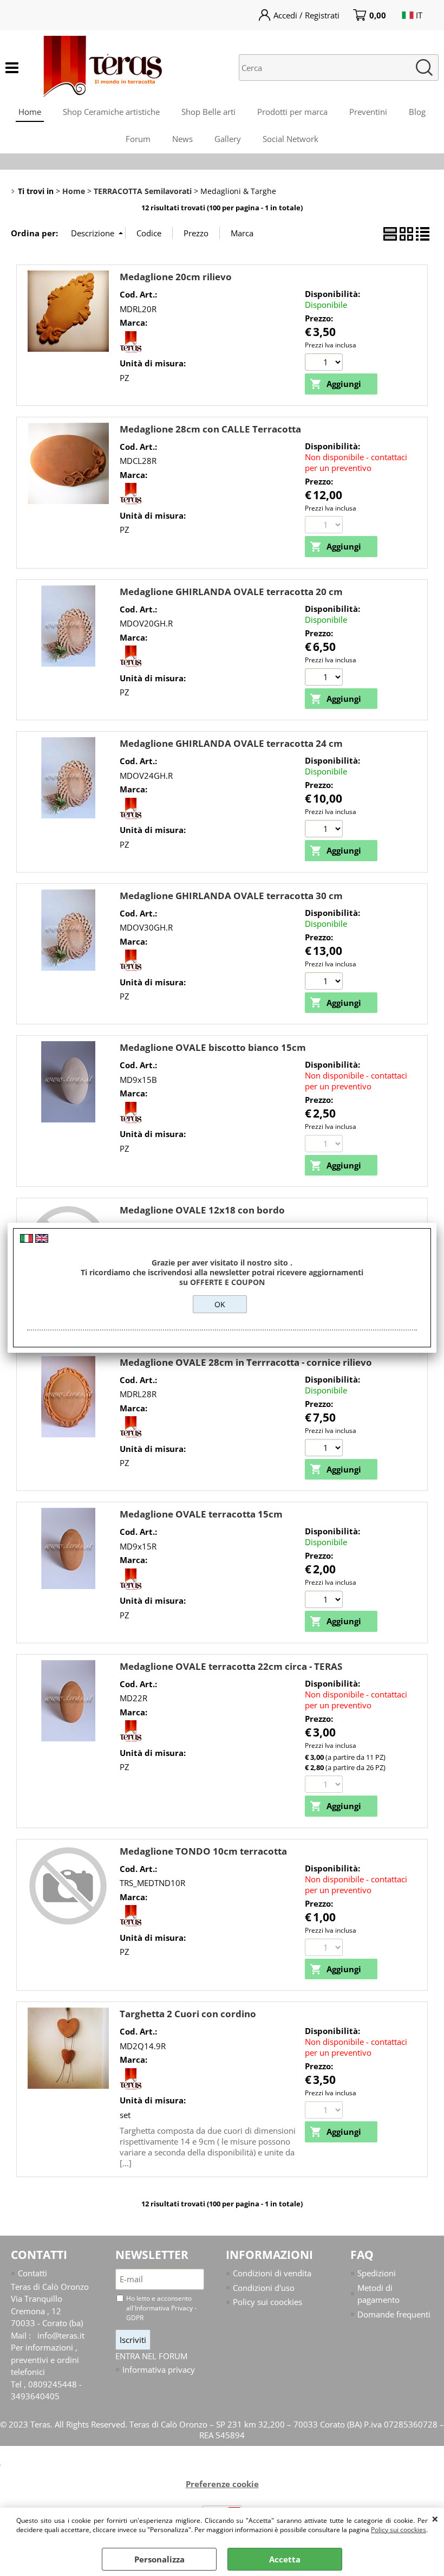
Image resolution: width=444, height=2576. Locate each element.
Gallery (228, 139)
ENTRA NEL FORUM (151, 2356)
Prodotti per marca (292, 112)
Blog (417, 112)
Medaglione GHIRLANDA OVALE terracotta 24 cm (231, 743)
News (182, 139)
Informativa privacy (159, 2370)
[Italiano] (27, 1239)
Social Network (290, 139)
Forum (138, 139)
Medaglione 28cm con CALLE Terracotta (210, 429)
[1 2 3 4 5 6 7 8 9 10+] (325, 363)
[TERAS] (130, 350)
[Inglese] (42, 1239)
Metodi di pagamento (378, 2294)
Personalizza (159, 2559)
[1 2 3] (325, 982)
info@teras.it (61, 2335)
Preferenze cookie (222, 2484)
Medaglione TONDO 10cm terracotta (203, 1851)
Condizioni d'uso (264, 2288)
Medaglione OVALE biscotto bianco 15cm (213, 1047)
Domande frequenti (394, 2314)
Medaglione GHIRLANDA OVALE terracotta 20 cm (231, 592)
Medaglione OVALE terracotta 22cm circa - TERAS (231, 1666)
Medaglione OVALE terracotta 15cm (201, 1514)
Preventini (368, 112)
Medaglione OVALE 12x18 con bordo (202, 1210)
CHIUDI (435, 2519)
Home (30, 112)
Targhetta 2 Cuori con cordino (188, 2014)
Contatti (32, 2273)
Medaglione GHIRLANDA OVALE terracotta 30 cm (231, 896)
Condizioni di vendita (272, 2273)
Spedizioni (377, 2273)
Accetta (285, 2559)
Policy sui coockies (399, 2530)
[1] (325, 830)
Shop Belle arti (208, 112)
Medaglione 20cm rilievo (176, 277)
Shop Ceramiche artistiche (111, 112)
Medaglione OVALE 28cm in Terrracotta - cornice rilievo (246, 1362)
